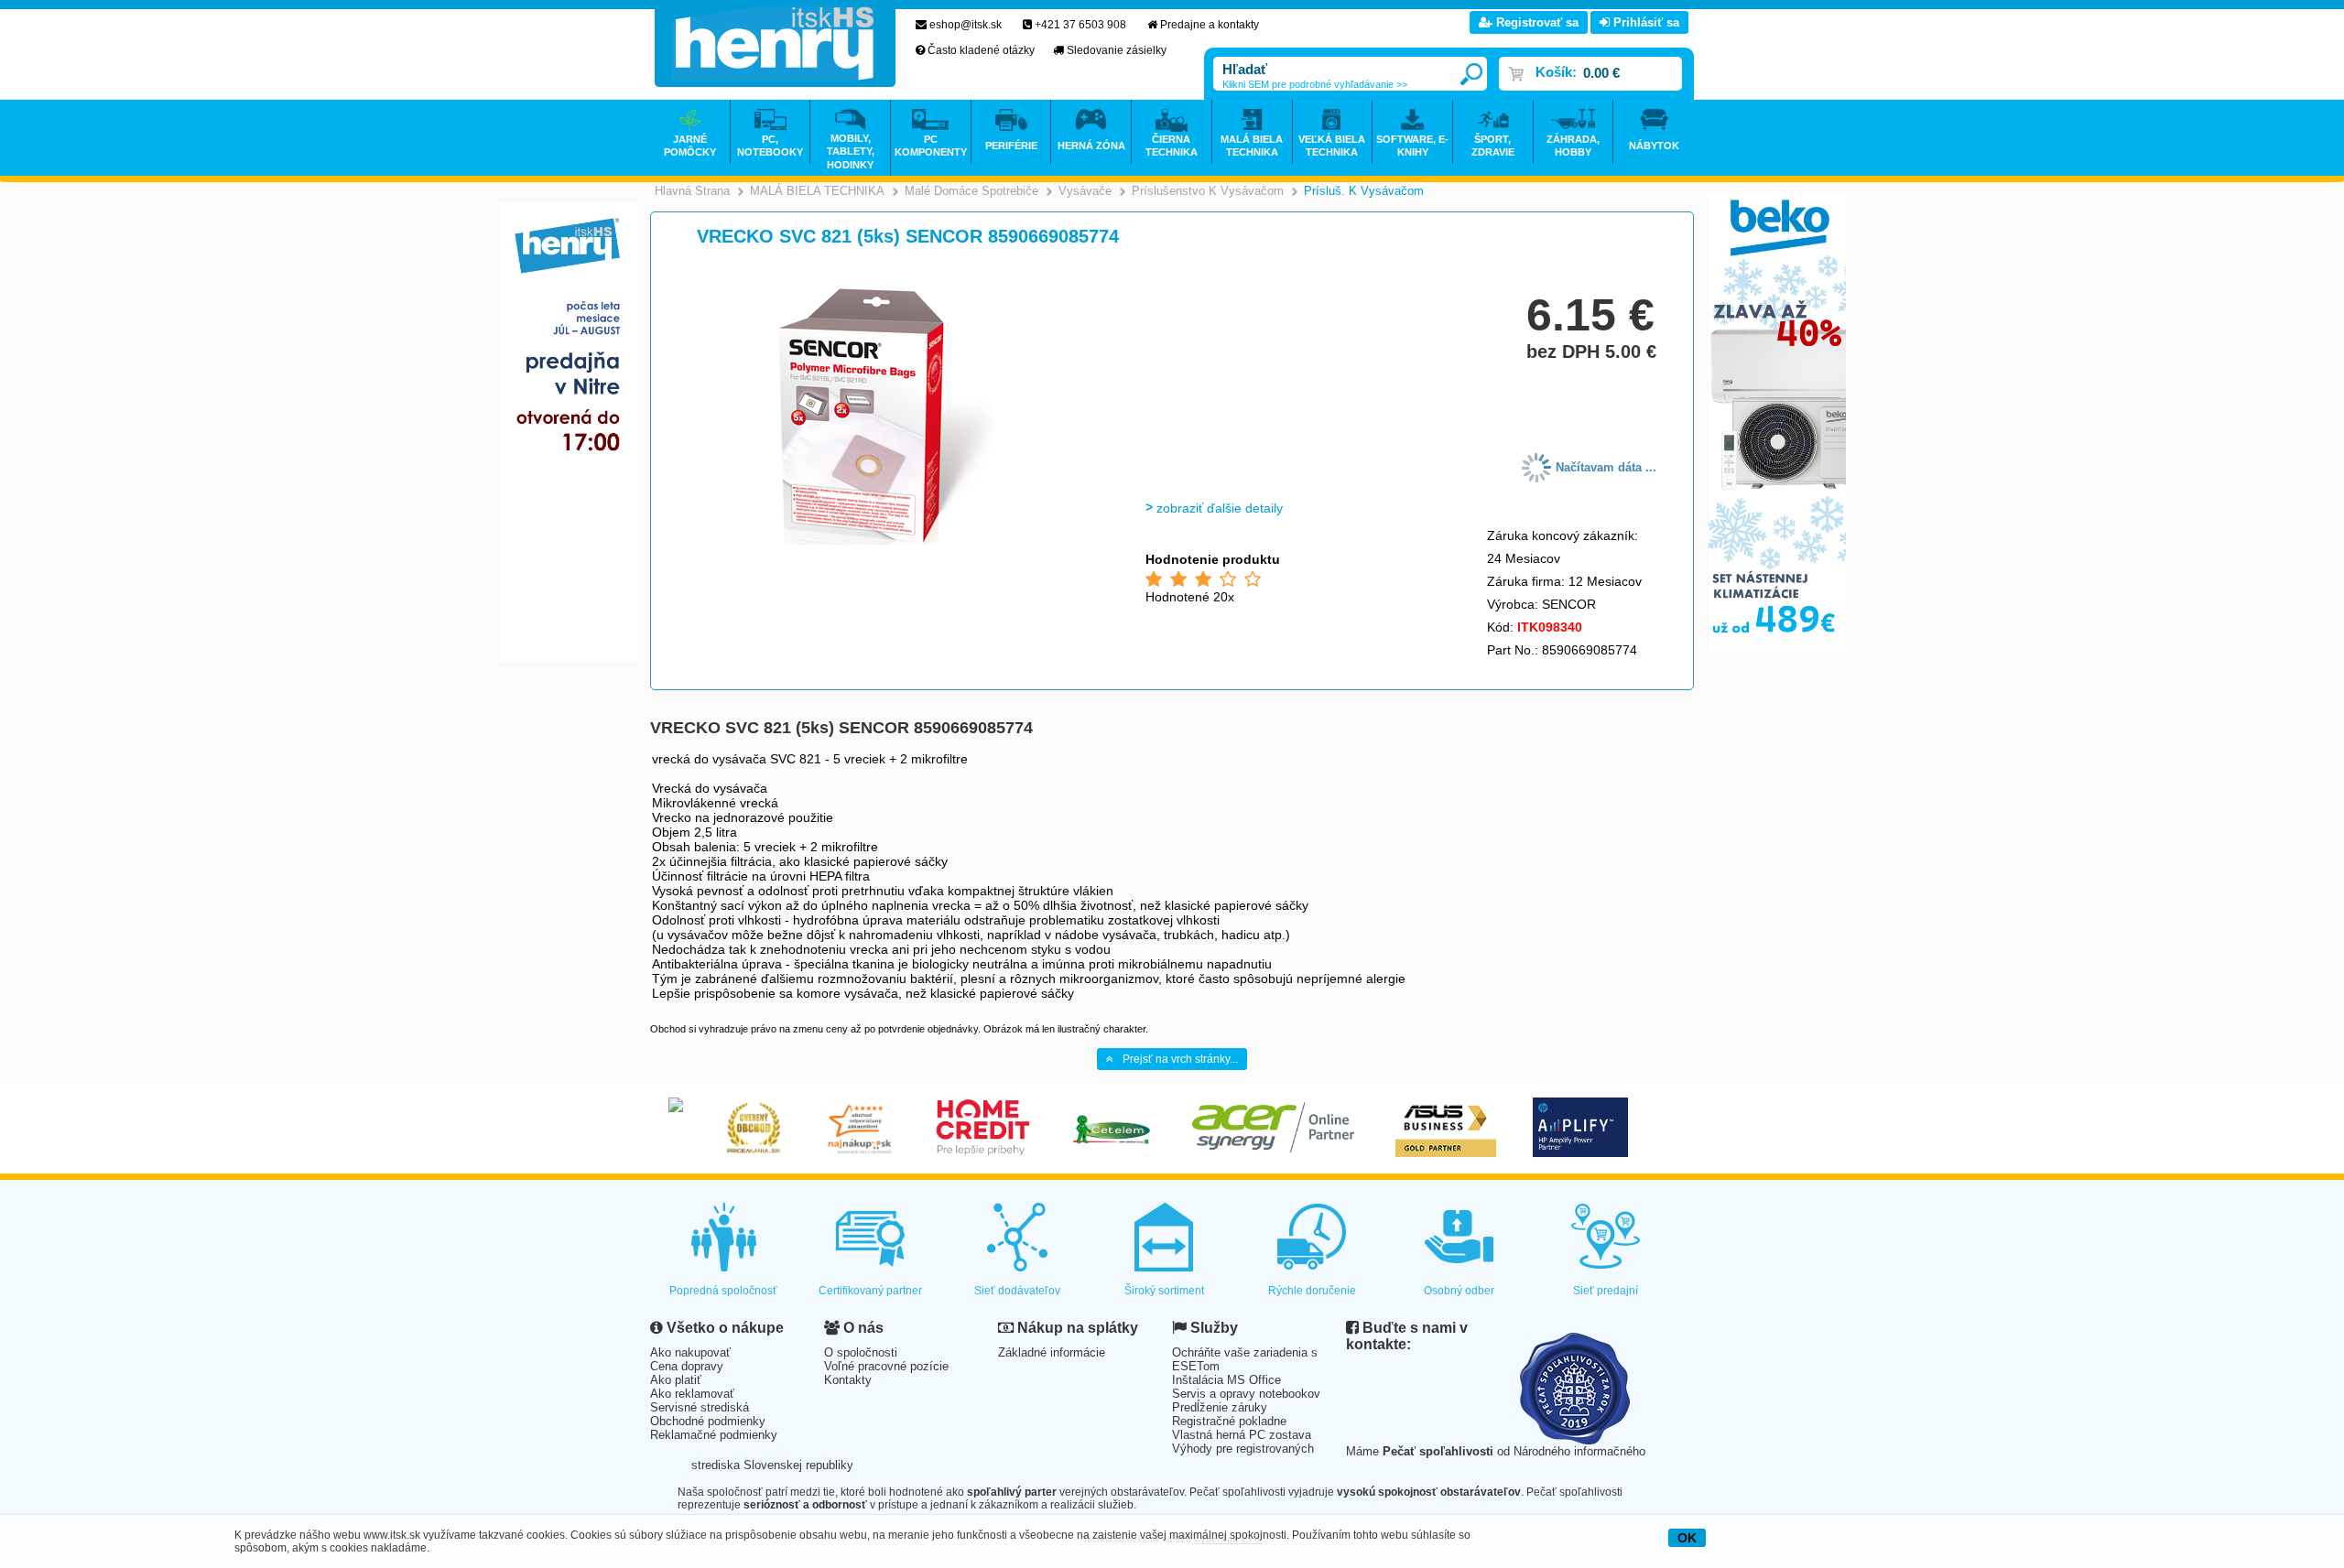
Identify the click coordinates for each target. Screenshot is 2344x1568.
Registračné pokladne (1229, 1421)
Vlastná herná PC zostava (1242, 1435)
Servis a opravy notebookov (1246, 1394)
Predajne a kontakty (1210, 25)
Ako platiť (676, 1380)
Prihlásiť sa (1644, 22)
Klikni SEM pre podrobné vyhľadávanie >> (1315, 84)
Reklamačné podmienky (714, 1435)
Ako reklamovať (692, 1394)
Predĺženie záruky (1220, 1407)
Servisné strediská (700, 1407)
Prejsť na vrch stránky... (1180, 1059)
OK (1687, 1538)
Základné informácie (1052, 1352)
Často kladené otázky (981, 50)
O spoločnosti (861, 1352)
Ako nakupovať (690, 1352)
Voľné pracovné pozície (886, 1366)
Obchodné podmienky (708, 1421)
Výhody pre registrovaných (1243, 1449)
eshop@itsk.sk (966, 25)
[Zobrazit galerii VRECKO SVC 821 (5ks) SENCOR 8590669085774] (885, 541)
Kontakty (848, 1380)
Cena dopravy (687, 1366)
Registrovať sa (1536, 22)
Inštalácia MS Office (1226, 1380)
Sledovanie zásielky (1117, 50)
